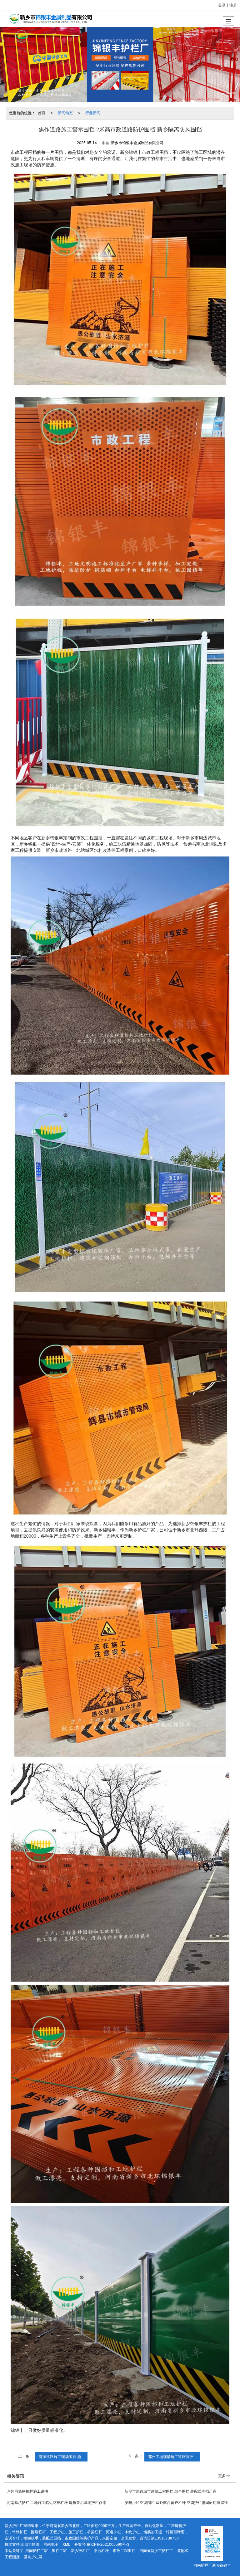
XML (66, 2544)
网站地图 (51, 2544)
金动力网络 (30, 2544)
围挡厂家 (59, 2551)
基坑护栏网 (33, 2557)
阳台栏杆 (101, 2551)
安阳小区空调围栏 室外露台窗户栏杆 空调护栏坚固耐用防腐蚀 (176, 2503)
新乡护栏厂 (80, 2551)
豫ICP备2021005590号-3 (108, 2544)
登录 (222, 5)
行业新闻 (93, 113)
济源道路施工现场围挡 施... (61, 2457)
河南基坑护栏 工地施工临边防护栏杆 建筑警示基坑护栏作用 (57, 2503)
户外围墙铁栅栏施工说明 (27, 2491)
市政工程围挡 (124, 2551)
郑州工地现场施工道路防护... (172, 2457)
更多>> (224, 2476)
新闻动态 (65, 113)
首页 (42, 113)
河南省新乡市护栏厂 (156, 2551)
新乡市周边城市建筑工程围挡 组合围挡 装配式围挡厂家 (171, 2491)
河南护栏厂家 (37, 2551)
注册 (233, 5)
